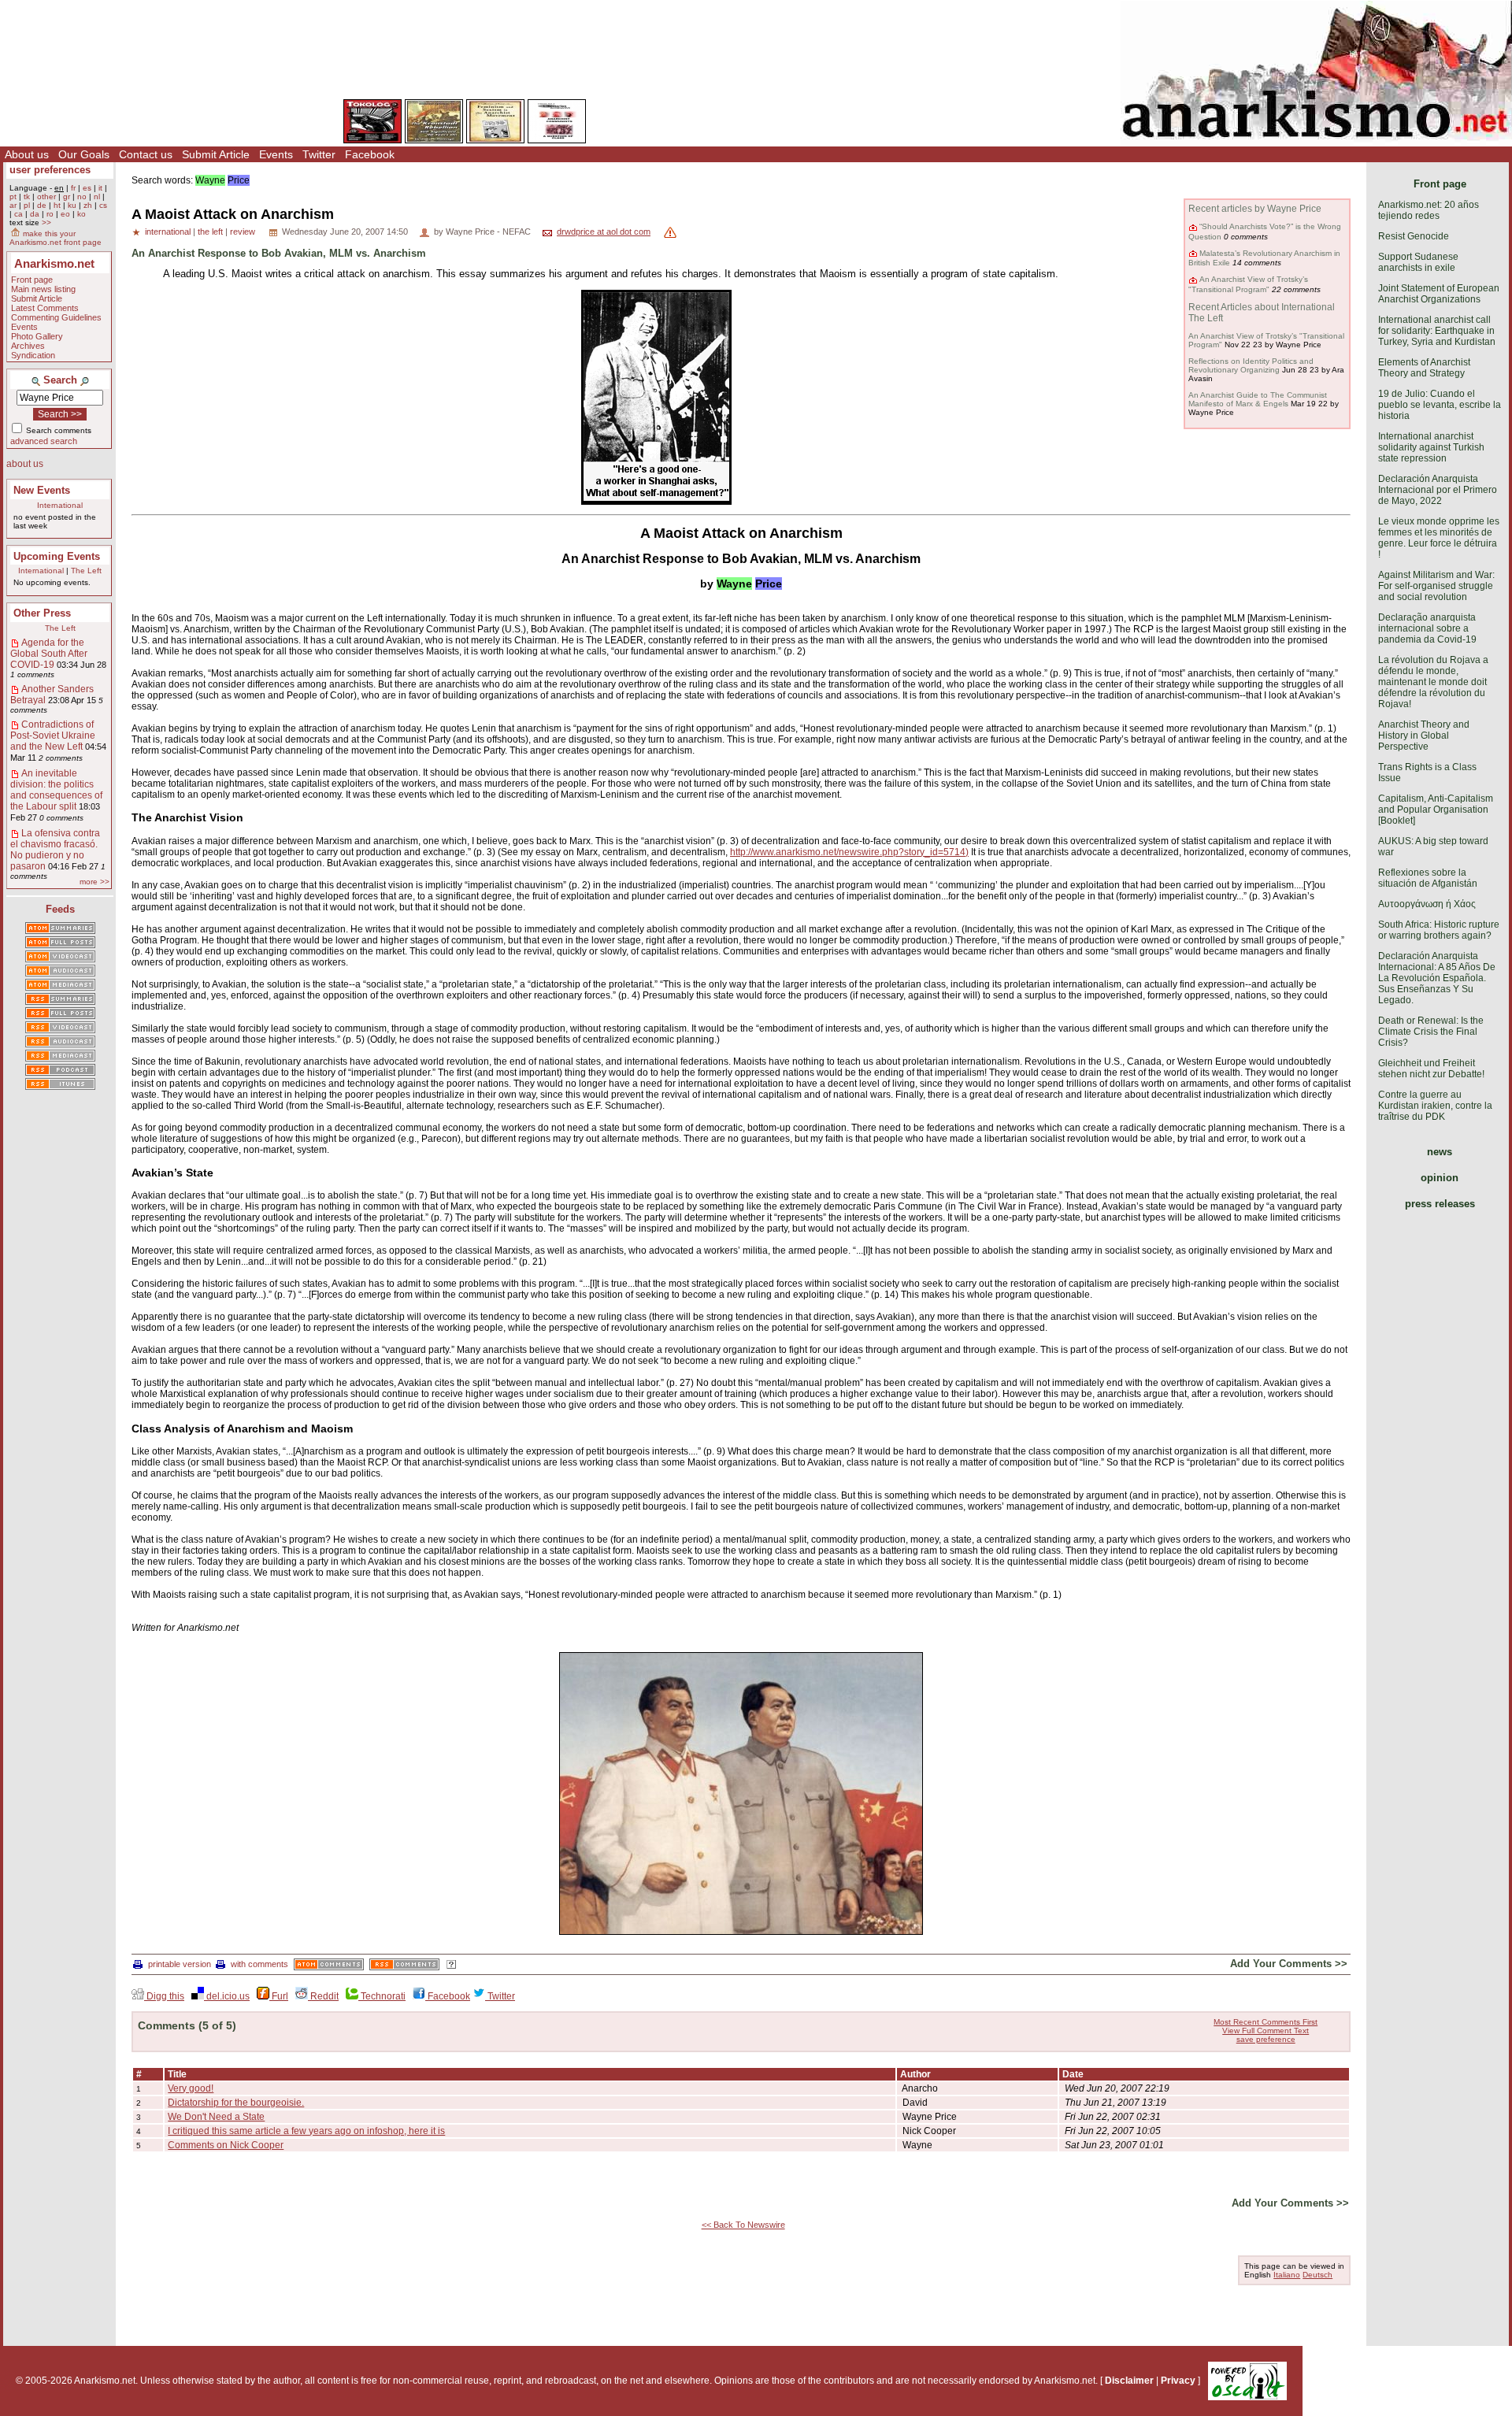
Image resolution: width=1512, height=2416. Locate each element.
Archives (28, 346)
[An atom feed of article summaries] (60, 929)
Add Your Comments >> (1289, 1964)
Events (276, 154)
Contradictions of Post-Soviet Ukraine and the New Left (53, 736)
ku (72, 205)
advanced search (44, 441)
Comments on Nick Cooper (226, 2145)
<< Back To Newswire (743, 2225)
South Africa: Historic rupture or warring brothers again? (1439, 930)
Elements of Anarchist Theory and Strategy (1424, 368)
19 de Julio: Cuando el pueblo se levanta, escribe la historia (1440, 405)
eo (65, 214)
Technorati (382, 1996)
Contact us (146, 154)
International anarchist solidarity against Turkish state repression (1431, 447)
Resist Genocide (1414, 236)
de (42, 205)
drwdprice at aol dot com (604, 232)
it (100, 188)
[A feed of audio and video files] (60, 986)
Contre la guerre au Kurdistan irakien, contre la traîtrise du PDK (1435, 1106)
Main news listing (43, 289)
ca (19, 214)
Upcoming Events (57, 556)
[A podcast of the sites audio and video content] (60, 1071)
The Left (86, 571)
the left (210, 232)
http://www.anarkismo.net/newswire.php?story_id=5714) (849, 852)
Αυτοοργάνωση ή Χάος (1427, 904)
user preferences (50, 170)
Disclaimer (1129, 2381)
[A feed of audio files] (60, 972)
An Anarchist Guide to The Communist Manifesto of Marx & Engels (1258, 399)
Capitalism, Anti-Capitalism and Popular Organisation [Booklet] (1436, 810)
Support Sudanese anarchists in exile (1418, 262)
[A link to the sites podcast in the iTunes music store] (60, 1085)
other (46, 196)
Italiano (1287, 2275)
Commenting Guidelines (56, 317)
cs (103, 205)
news (1440, 1152)
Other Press (42, 613)
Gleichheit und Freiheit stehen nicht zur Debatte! (1431, 1069)
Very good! (191, 2088)
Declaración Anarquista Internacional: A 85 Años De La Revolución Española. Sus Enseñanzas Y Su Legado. (1437, 978)
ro (50, 214)
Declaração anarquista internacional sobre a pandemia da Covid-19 (1427, 628)
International (60, 505)
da (35, 214)
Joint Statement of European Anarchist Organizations (1439, 294)
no (82, 196)
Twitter (319, 154)
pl (27, 205)
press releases (1440, 1204)
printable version (180, 1964)
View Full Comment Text (1266, 2031)
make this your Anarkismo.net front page (56, 238)
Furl (279, 1996)
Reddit (323, 1996)
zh (88, 205)
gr (67, 196)
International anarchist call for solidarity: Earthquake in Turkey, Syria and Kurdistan (1437, 331)
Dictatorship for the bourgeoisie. (236, 2103)
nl (97, 196)
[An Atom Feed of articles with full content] (60, 943)
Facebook (370, 154)
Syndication (33, 355)
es (87, 188)
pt (13, 196)
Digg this (164, 1996)
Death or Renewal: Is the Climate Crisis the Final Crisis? (1431, 1032)
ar (13, 205)
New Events (42, 490)
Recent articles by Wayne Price (1255, 209)
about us (25, 464)
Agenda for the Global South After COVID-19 (49, 654)
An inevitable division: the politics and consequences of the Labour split (56, 790)
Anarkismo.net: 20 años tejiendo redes (1429, 210)
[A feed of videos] (60, 958)
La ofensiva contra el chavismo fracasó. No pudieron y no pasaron (55, 850)
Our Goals (84, 154)
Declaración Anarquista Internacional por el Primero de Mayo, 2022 (1438, 490)
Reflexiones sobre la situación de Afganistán (1428, 878)
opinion (1440, 1178)
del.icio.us (227, 1996)
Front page (32, 280)
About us (27, 154)
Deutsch (1317, 2275)
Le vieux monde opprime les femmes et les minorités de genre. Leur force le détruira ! (1439, 538)
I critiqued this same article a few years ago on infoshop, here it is (306, 2131)
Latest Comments (45, 308)
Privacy (1178, 2381)
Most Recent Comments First (1266, 2022)
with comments (259, 1964)
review (243, 232)
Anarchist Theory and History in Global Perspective (1424, 736)
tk (27, 196)
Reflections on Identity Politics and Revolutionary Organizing (1251, 365)
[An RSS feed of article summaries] (60, 1000)
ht (57, 205)
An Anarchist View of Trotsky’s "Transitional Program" (1248, 284)
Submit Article (216, 154)
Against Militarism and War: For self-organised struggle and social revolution (1436, 586)
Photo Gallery (37, 336)
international (168, 232)
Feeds (60, 909)
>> (46, 222)
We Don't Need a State (216, 2117)
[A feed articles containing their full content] (60, 1014)
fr (73, 188)
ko (82, 214)
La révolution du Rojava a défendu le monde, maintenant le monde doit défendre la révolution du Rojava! (1433, 682)
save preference (1266, 2039)
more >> (94, 882)
